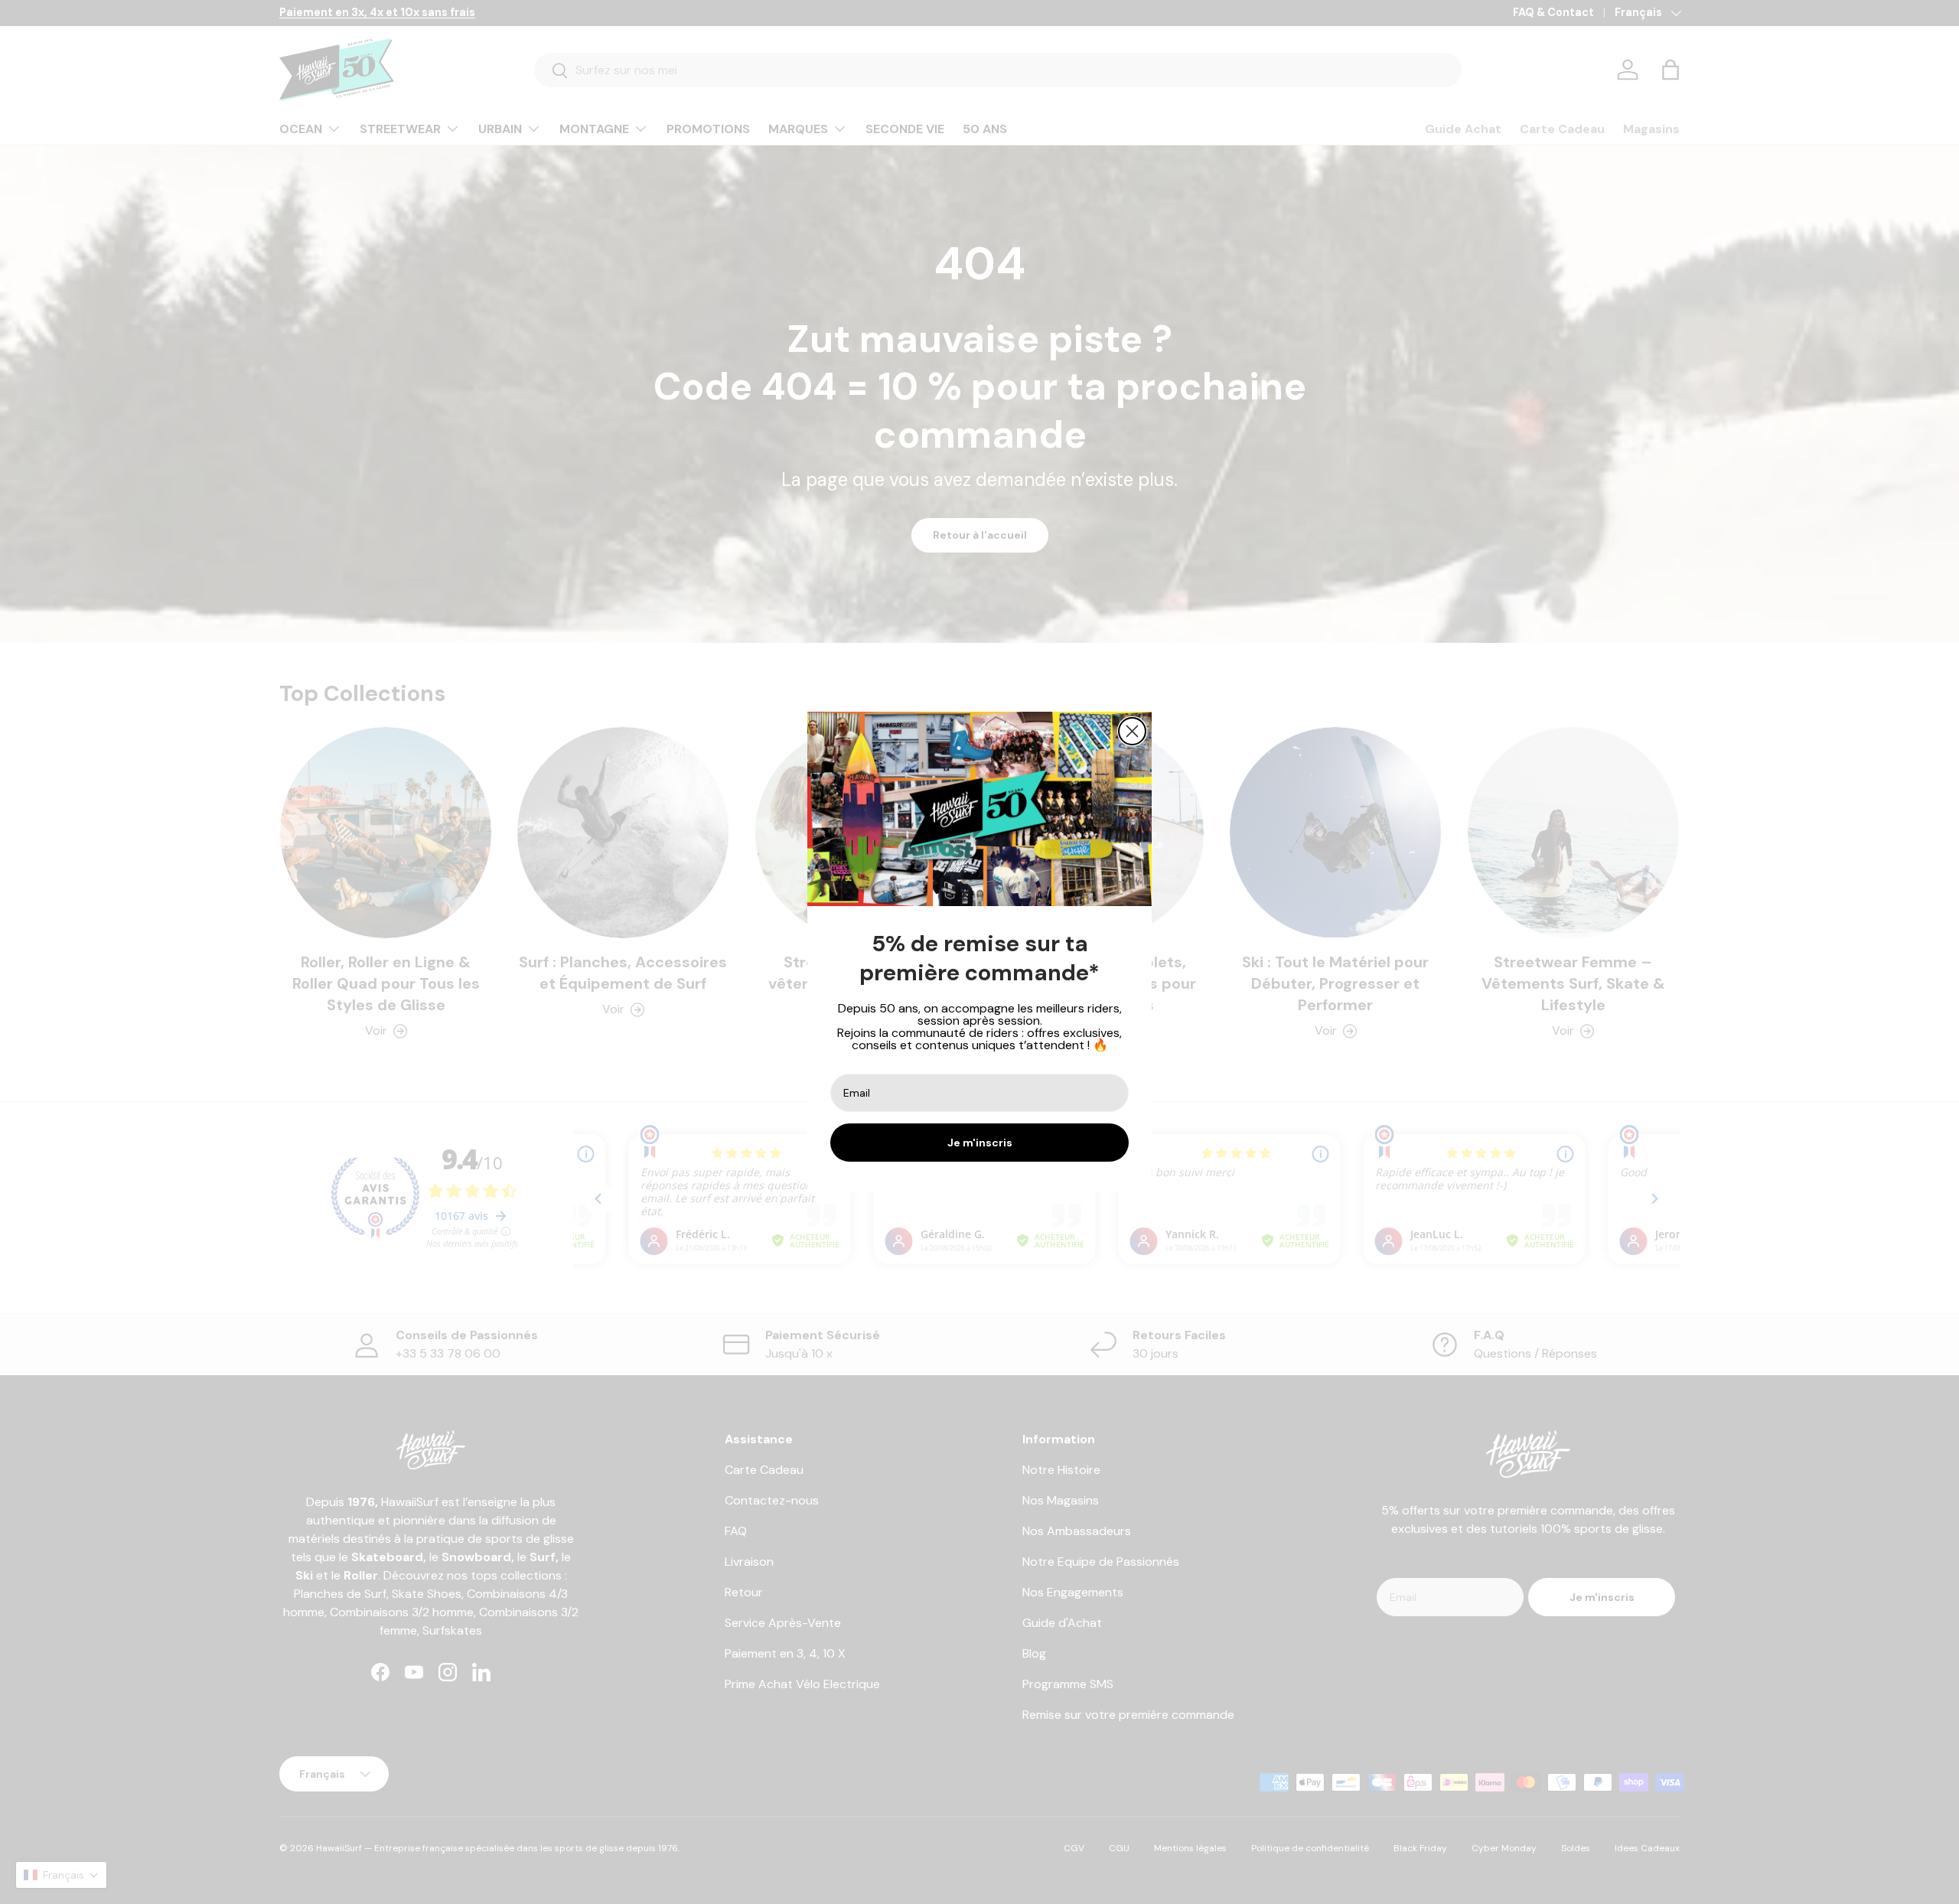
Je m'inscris (980, 1143)
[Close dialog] (1132, 731)
